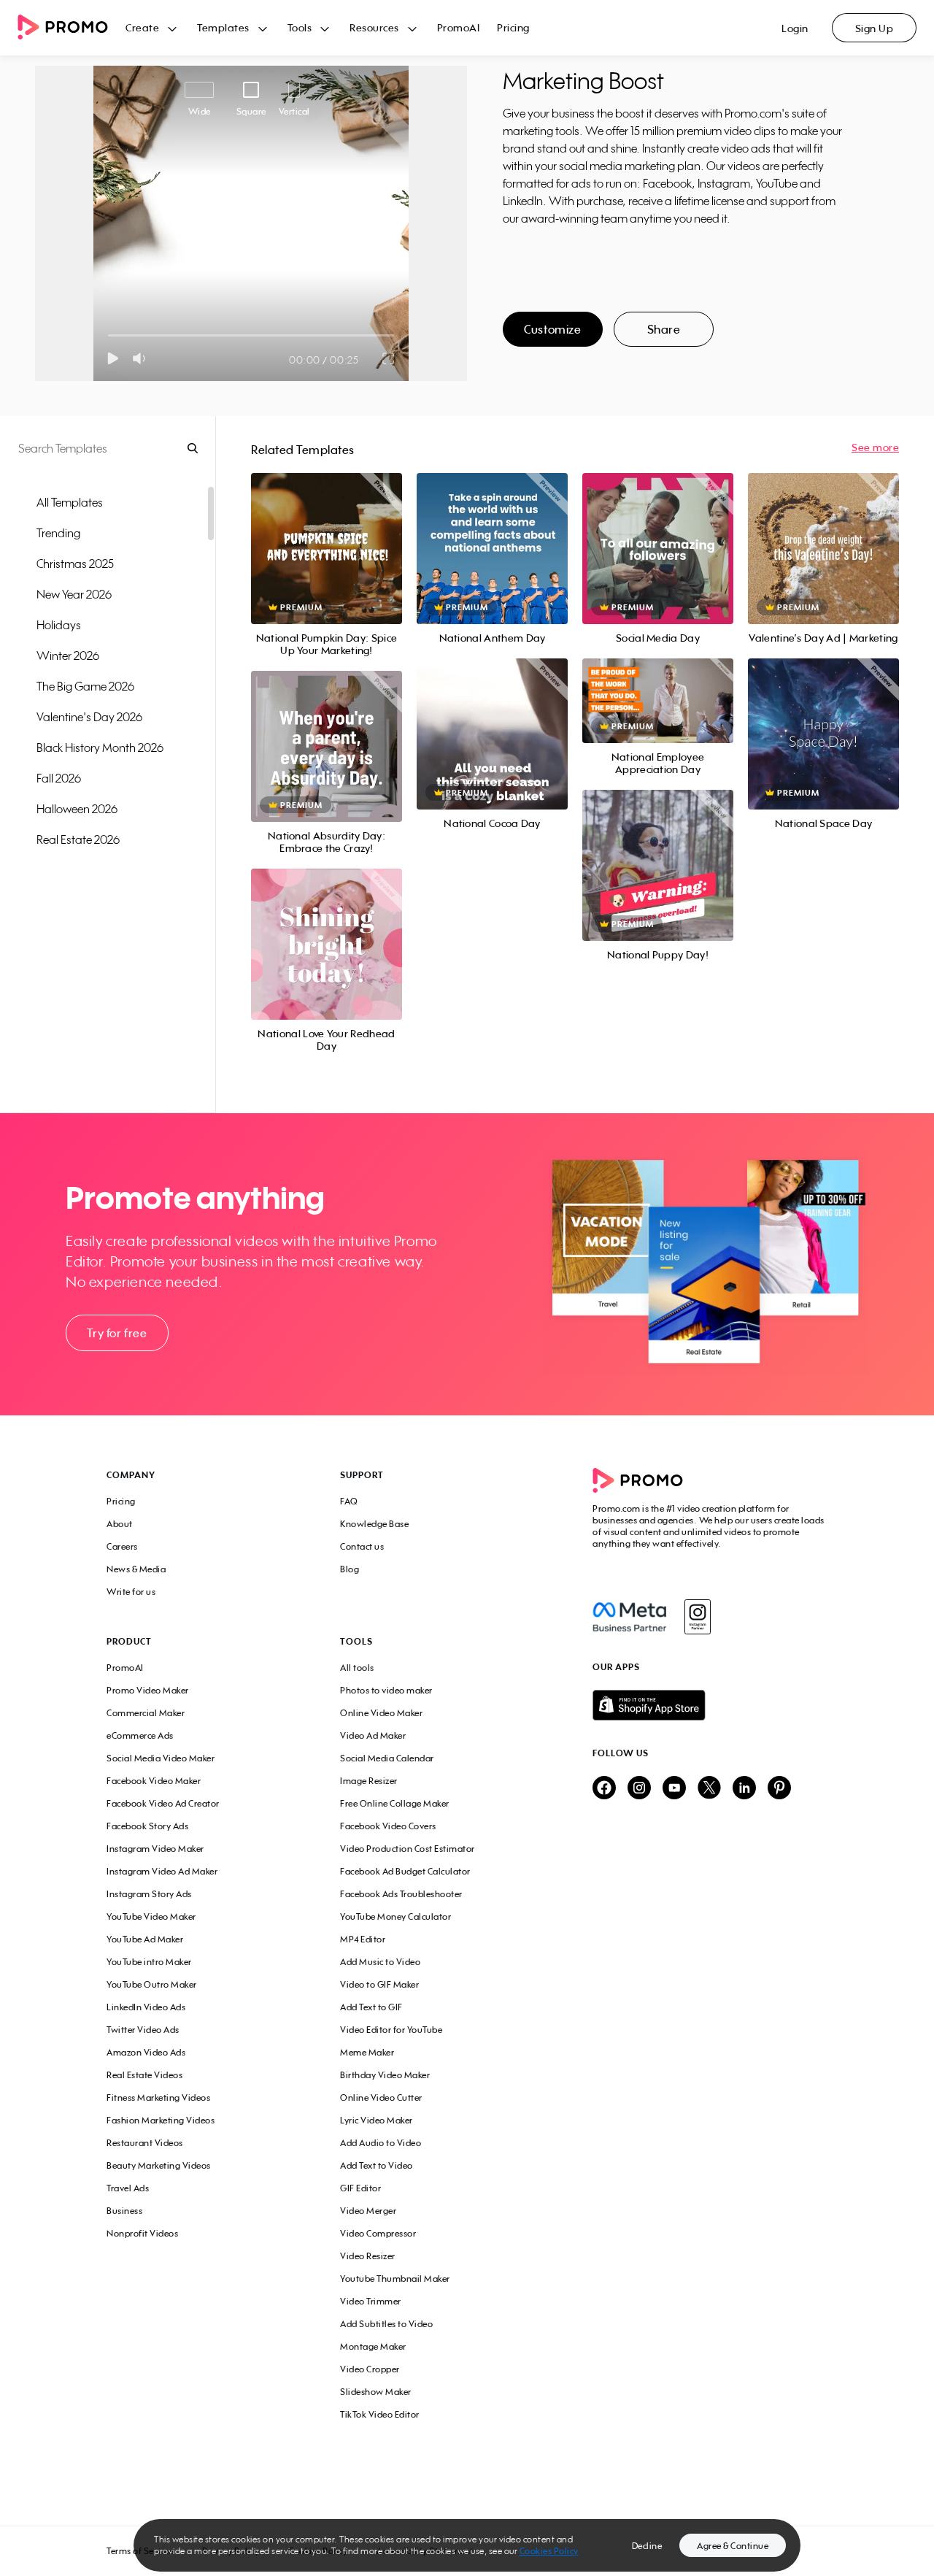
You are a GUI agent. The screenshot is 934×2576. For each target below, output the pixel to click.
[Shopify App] (710, 1705)
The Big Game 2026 (85, 686)
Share (664, 329)
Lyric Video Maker (377, 2120)
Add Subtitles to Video (386, 2324)
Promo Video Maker (148, 1690)
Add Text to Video (377, 2165)
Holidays (59, 625)
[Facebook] (629, 1617)
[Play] (113, 358)
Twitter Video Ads (143, 2030)
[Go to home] (72, 28)
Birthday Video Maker (385, 2075)
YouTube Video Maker (151, 1916)
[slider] (108, 335)
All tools (357, 1668)
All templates (70, 502)
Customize (552, 329)
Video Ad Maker (373, 1735)
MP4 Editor (363, 1939)
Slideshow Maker (376, 2392)
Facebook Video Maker (154, 1781)
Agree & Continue (733, 2546)
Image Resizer (369, 1781)
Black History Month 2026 (100, 747)
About (120, 1524)
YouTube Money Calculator (395, 1916)
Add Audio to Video (381, 2143)
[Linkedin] (744, 1789)
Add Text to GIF (371, 2007)
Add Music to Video (380, 1962)
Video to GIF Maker (379, 1984)
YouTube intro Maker (149, 1962)
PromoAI (459, 27)
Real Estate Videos (144, 2075)
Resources (374, 27)
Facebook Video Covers (388, 1826)
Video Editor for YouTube (391, 2030)
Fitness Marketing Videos (158, 2098)
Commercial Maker (146, 1713)
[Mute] (142, 358)
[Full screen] (389, 358)
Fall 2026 (59, 778)
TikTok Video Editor (380, 2414)
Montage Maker (373, 2346)
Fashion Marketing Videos (161, 2120)
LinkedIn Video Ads (146, 2007)
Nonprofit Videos (142, 2233)
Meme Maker (367, 2052)
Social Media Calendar (387, 1758)
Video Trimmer (371, 2301)
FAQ (349, 1501)
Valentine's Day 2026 (89, 717)
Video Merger (368, 2211)
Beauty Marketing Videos (159, 2165)
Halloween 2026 (77, 809)
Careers (122, 1546)
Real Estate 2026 (78, 839)
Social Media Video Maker (161, 1758)
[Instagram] (697, 1617)
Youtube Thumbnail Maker (395, 2279)
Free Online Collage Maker (395, 1803)
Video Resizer (368, 2256)
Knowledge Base (374, 1524)
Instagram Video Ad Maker (162, 1871)
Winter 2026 (68, 655)
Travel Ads (128, 2188)
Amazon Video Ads (146, 2052)
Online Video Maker (381, 1713)
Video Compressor (378, 2233)
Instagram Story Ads (149, 1894)
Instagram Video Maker (155, 1849)
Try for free (117, 1333)
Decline (647, 2546)
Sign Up (875, 28)
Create (142, 27)
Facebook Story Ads (147, 1826)
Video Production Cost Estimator (408, 1849)
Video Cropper (370, 2369)
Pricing (513, 27)
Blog (350, 1569)
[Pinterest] (779, 1789)
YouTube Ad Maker (145, 1939)
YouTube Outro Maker (152, 1984)
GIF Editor (360, 2188)
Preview (326, 532)
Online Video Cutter (381, 2098)
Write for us (131, 1592)
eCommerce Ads (140, 1735)
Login (795, 28)
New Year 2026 (74, 594)
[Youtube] (674, 1789)
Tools (300, 27)
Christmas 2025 (75, 564)
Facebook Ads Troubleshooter (401, 1894)
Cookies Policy (549, 2551)
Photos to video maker (386, 1690)
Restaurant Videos (145, 2143)
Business (124, 2211)
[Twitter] (709, 1789)
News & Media (136, 1569)
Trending (58, 533)
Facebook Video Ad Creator (163, 1803)
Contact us (362, 1546)
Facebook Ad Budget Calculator (405, 1871)
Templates (223, 27)
